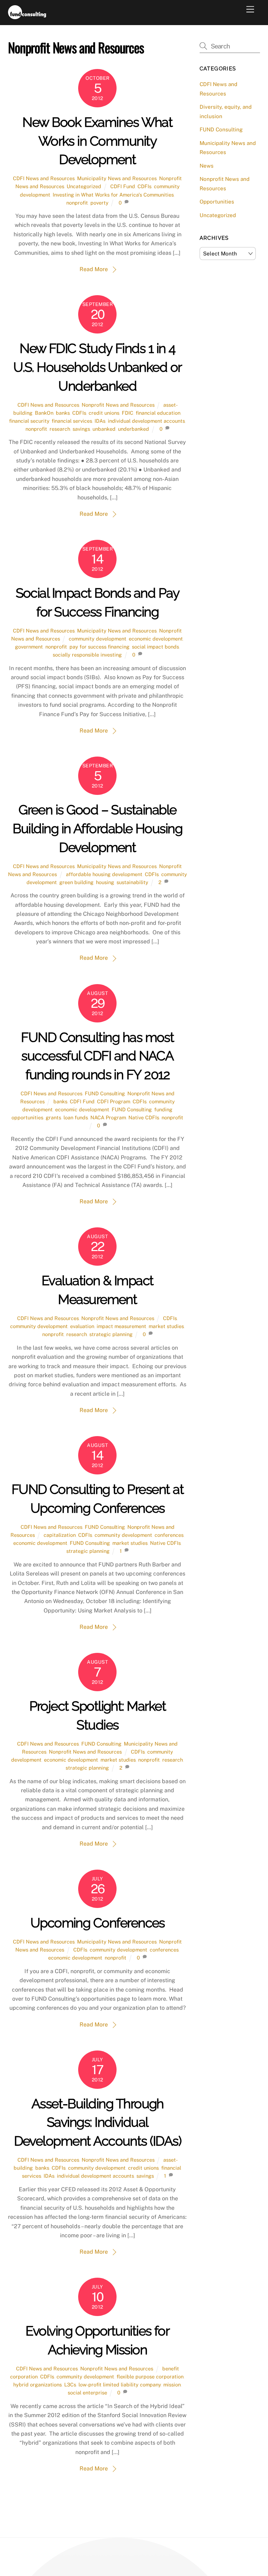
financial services (72, 421)
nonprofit (77, 203)
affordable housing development (104, 874)
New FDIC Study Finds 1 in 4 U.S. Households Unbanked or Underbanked (98, 367)
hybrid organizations (38, 2385)
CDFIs (144, 186)
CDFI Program (114, 1101)
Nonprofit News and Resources (118, 405)
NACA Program (108, 1117)
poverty (99, 203)
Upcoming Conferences (98, 1923)
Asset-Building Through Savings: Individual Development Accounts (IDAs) (98, 2122)
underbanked (133, 429)
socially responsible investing (87, 655)
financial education (158, 413)
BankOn (44, 413)
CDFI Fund (123, 186)
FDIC (128, 413)
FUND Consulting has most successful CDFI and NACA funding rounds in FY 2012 (97, 1056)
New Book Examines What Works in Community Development (97, 141)
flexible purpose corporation (150, 2376)
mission (172, 2385)
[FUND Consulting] (27, 16)
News (207, 166)
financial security (29, 421)
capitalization (60, 1535)
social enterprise (87, 2393)
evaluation (82, 1326)
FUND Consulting (105, 1093)
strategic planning (111, 1334)
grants (53, 1117)
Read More (94, 269)
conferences (169, 1535)
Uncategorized (84, 186)
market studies (166, 1326)
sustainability (132, 882)
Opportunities (217, 202)
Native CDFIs (144, 1117)
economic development (156, 639)
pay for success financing (99, 647)
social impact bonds (155, 647)
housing (105, 882)
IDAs (100, 421)
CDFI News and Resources (44, 178)
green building (76, 882)
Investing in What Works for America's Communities (113, 195)
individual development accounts (146, 421)
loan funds (76, 1117)
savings (81, 429)
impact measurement (121, 1326)
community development (98, 639)
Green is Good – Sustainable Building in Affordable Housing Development (97, 829)
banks (63, 413)
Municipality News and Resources (117, 178)
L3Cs (70, 2385)
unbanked (104, 429)
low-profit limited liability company (120, 2385)
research (60, 429)
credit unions (104, 413)
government (29, 647)
